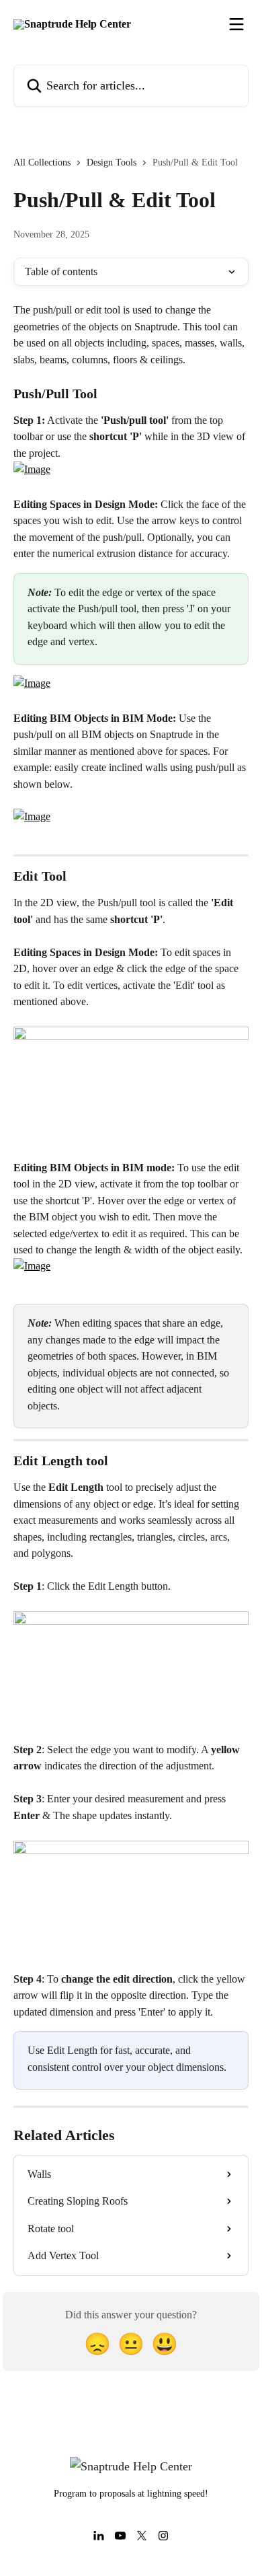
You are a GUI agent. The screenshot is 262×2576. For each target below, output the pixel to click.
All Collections (42, 162)
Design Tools (112, 162)
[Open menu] (236, 24)
